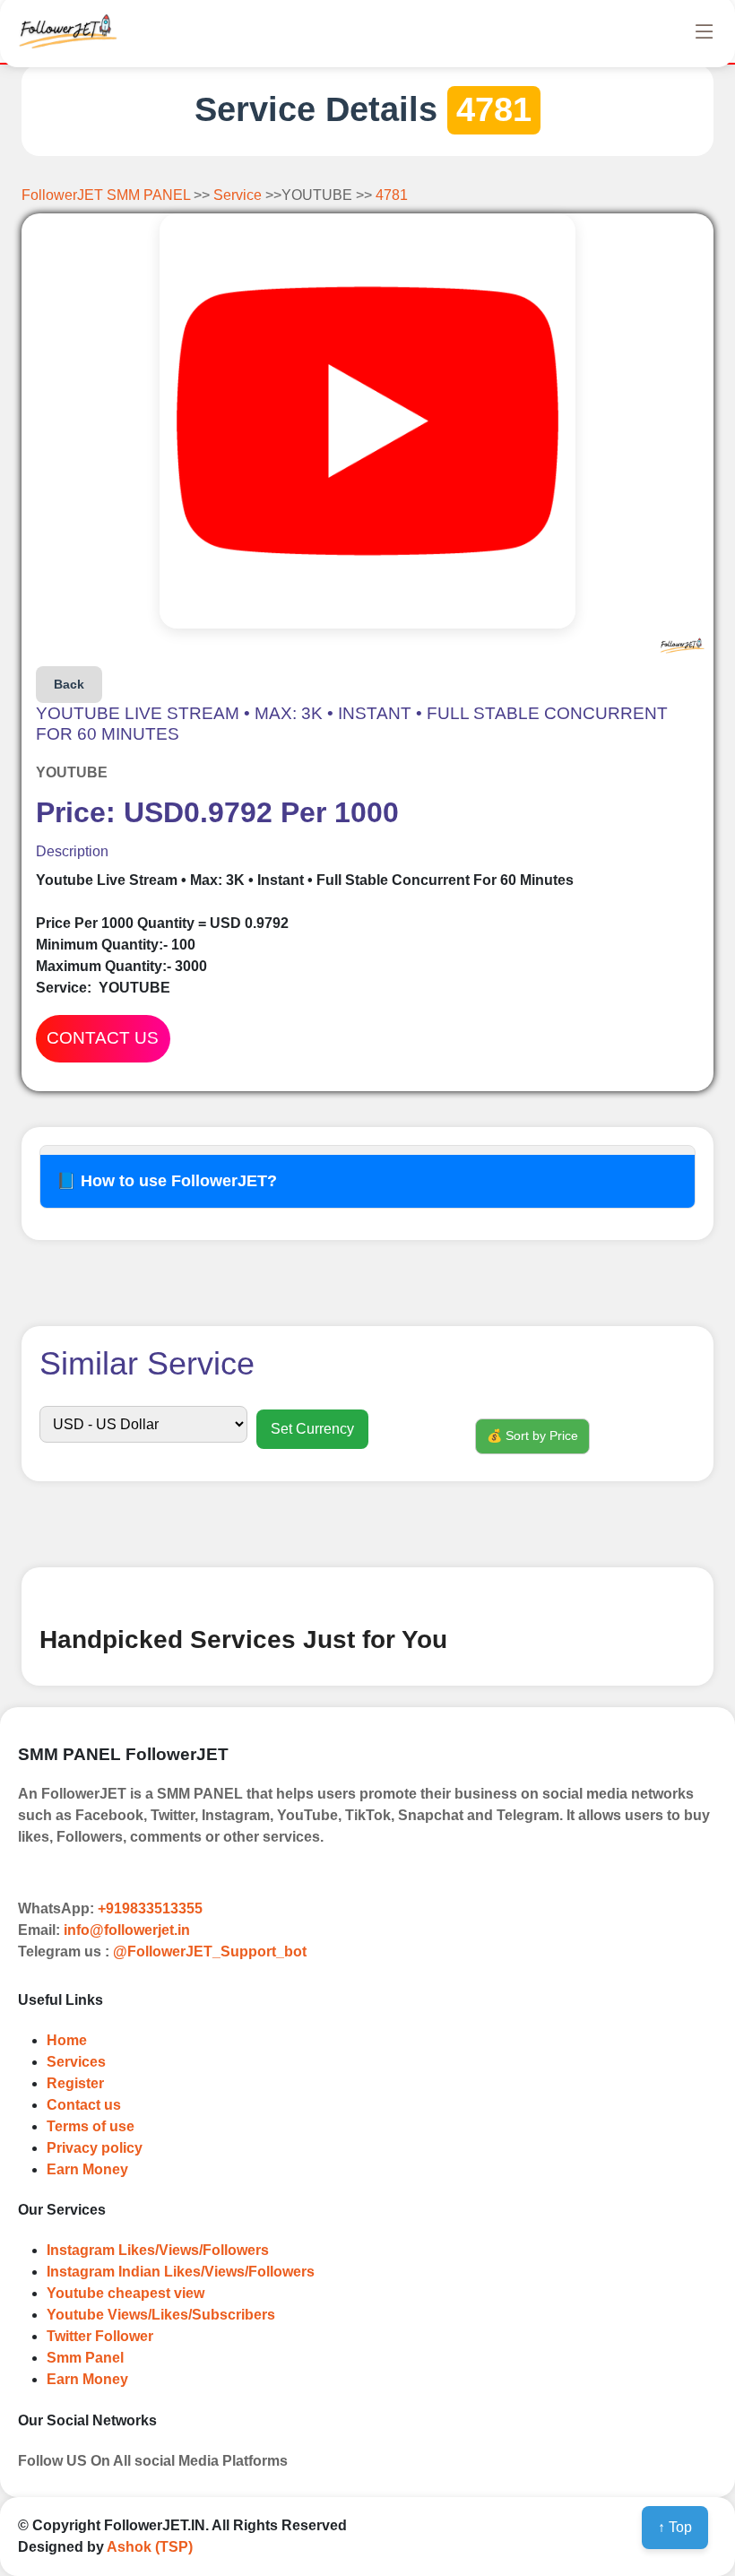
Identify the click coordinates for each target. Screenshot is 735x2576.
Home (67, 2040)
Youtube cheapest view (125, 2293)
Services (76, 2062)
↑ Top (675, 2527)
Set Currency (312, 1429)
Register (75, 2083)
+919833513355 (150, 1908)
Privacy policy (95, 2148)
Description (72, 851)
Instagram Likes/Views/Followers (158, 2250)
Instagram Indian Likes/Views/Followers (181, 2272)
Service (239, 195)
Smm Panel (85, 2358)
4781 (392, 195)
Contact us (84, 2105)
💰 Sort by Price (532, 1435)
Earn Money (87, 2169)
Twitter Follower (100, 2336)
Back (69, 684)
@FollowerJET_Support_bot (210, 1952)
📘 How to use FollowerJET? (167, 1181)
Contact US (103, 1038)
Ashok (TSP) (150, 2547)
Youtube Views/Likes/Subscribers (161, 2315)
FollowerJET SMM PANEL (108, 195)
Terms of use (91, 2126)
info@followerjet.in (127, 1930)
